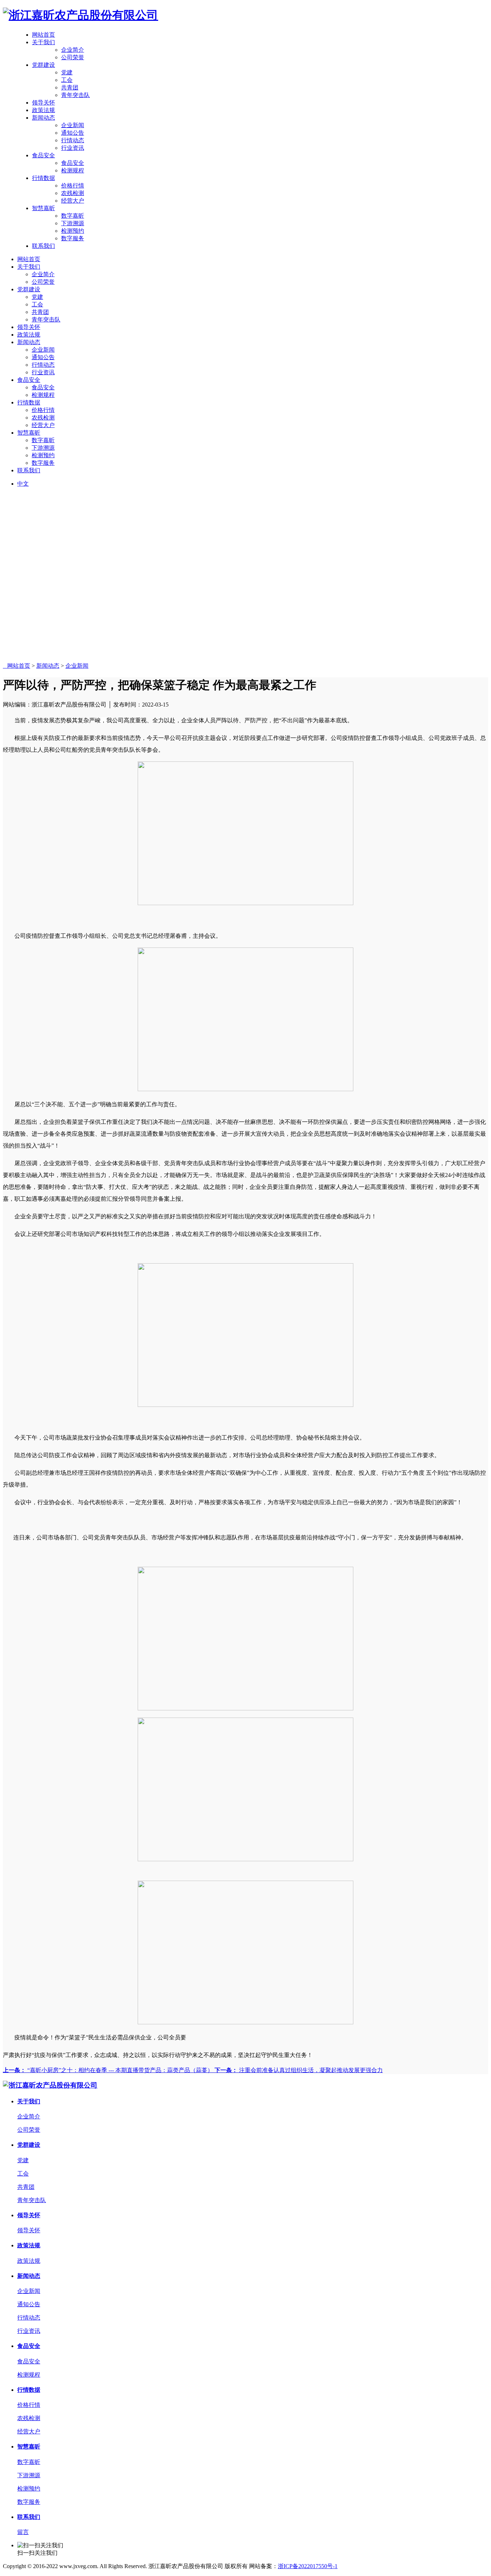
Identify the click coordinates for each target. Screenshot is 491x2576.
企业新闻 (73, 125)
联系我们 (43, 246)
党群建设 (43, 65)
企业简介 (73, 50)
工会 (67, 80)
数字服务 (73, 238)
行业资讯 (73, 148)
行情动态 (73, 140)
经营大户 (73, 201)
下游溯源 (73, 223)
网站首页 (43, 35)
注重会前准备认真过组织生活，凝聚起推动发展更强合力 (299, 2070)
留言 (23, 2532)
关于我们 (43, 42)
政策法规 (43, 110)
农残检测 (73, 193)
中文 (23, 484)
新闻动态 (43, 118)
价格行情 (73, 186)
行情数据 (43, 178)
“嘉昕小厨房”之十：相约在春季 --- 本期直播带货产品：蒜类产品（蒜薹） (109, 2070)
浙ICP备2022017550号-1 (308, 2566)
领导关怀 (43, 103)
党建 (67, 72)
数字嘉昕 (73, 216)
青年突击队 (75, 95)
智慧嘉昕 (43, 208)
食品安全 (43, 155)
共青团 (70, 87)
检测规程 (73, 170)
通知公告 (73, 133)
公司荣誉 (73, 57)
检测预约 (73, 231)
